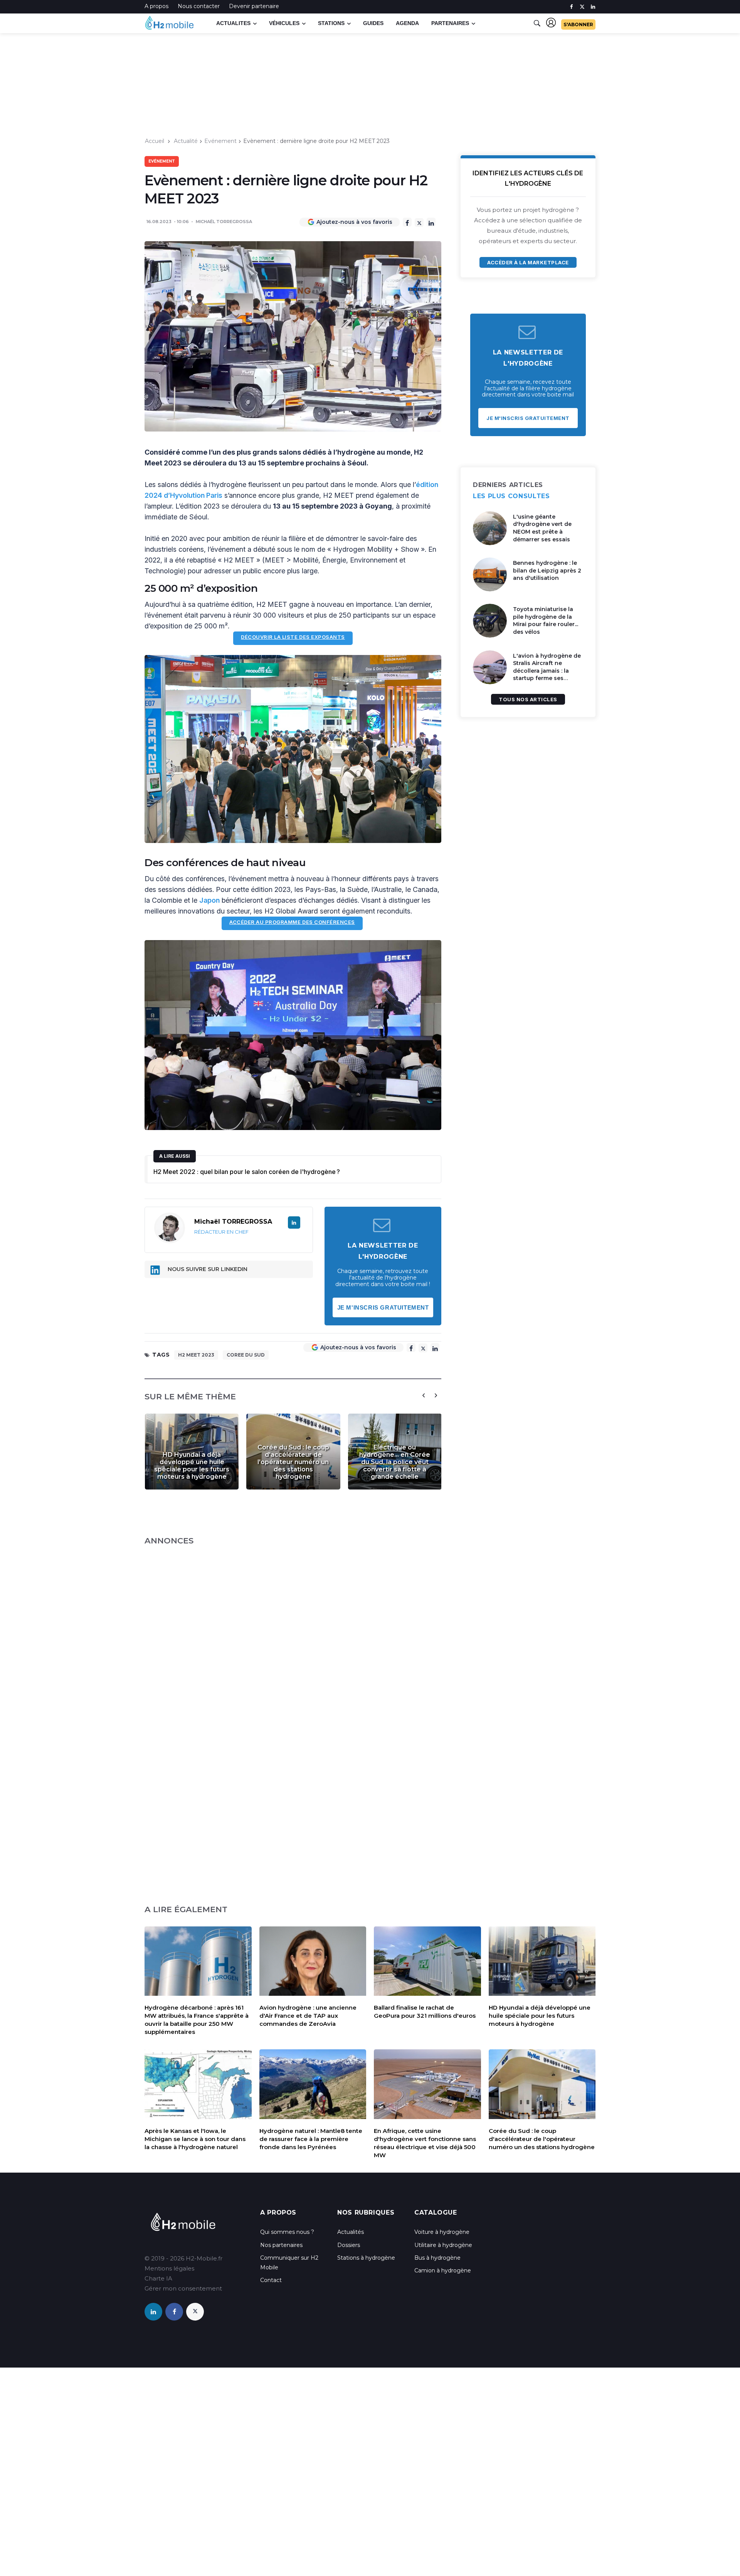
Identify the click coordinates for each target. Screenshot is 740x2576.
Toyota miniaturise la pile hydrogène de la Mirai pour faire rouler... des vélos (546, 620)
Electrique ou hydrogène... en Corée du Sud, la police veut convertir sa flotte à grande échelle (395, 1462)
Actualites (233, 23)
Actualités (351, 2232)
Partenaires (450, 23)
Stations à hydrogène (366, 2258)
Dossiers (349, 2245)
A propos (156, 6)
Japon (209, 900)
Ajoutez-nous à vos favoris (354, 222)
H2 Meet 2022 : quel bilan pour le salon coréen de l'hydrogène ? (247, 1172)
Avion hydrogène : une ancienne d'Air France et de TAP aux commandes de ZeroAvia (308, 2016)
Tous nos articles (528, 699)
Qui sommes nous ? (287, 2232)
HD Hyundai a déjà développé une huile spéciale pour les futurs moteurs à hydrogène (192, 1466)
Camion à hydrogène (443, 2270)
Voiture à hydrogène (442, 2232)
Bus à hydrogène (437, 2258)
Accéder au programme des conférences (292, 922)
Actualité (186, 141)
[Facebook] (407, 222)
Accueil (155, 141)
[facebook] (571, 7)
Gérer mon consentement (183, 2288)
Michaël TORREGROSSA (224, 222)
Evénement (220, 141)
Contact (271, 2280)
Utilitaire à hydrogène (443, 2245)
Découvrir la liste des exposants (293, 637)
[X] (419, 223)
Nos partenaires (281, 2245)
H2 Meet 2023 (196, 1355)
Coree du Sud (246, 1355)
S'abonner (578, 24)
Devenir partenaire (254, 6)
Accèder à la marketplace (528, 262)
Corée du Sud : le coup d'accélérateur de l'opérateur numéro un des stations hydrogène (293, 1462)
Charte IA (158, 2278)
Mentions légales (169, 2268)
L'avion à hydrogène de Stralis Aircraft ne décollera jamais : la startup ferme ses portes (547, 671)
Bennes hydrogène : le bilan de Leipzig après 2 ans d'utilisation (547, 570)
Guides (373, 23)
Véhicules (284, 23)
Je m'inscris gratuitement (383, 1307)
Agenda (407, 23)
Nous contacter (199, 6)
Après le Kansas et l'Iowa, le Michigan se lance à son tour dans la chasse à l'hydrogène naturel (195, 2139)
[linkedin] (593, 7)
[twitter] (582, 7)
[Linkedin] (431, 222)
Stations (331, 23)
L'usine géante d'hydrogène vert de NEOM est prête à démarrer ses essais (542, 528)
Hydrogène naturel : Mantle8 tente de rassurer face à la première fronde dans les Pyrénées (311, 2139)
